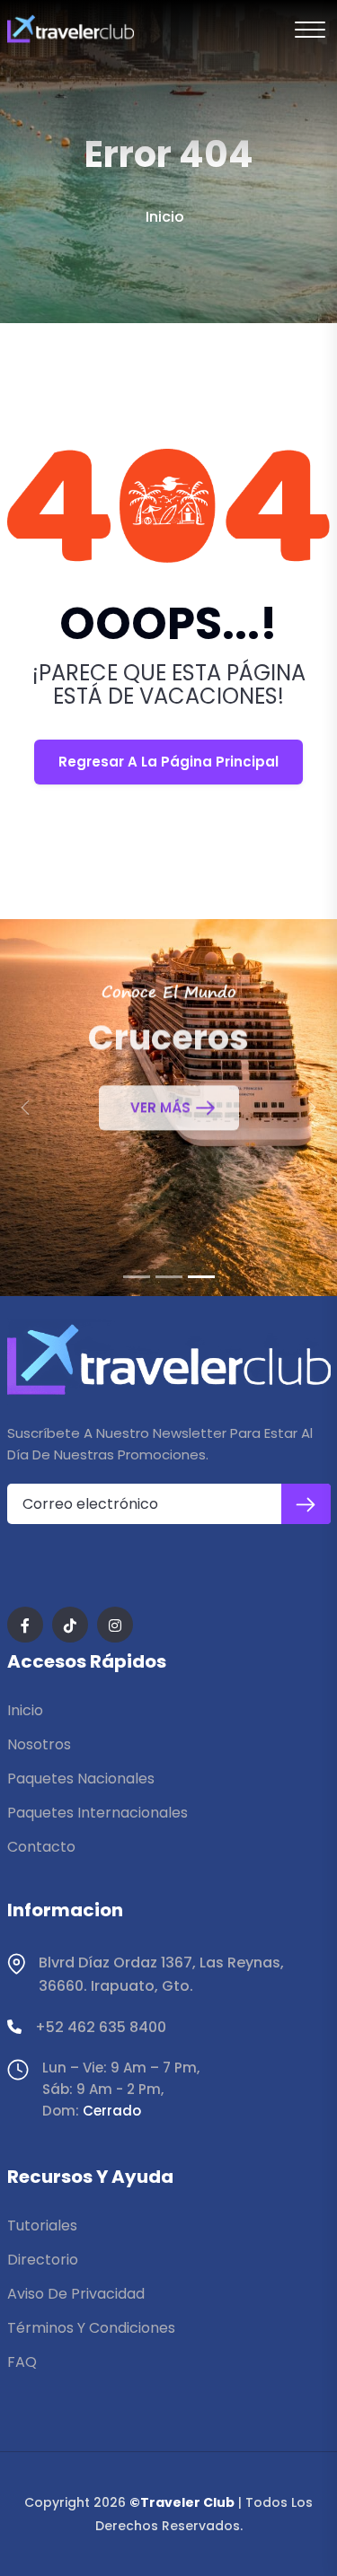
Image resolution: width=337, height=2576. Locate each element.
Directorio (43, 2260)
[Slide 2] (169, 1277)
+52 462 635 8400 (101, 2027)
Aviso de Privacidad (76, 2294)
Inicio (165, 217)
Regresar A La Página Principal (168, 762)
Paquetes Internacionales (98, 1813)
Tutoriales (42, 2226)
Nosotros (39, 1744)
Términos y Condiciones (91, 2328)
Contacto (41, 1847)
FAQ (22, 2362)
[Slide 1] (137, 1277)
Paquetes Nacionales (81, 1779)
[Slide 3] (201, 1277)
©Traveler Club (182, 2502)
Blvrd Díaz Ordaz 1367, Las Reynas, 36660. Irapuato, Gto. (161, 1974)
